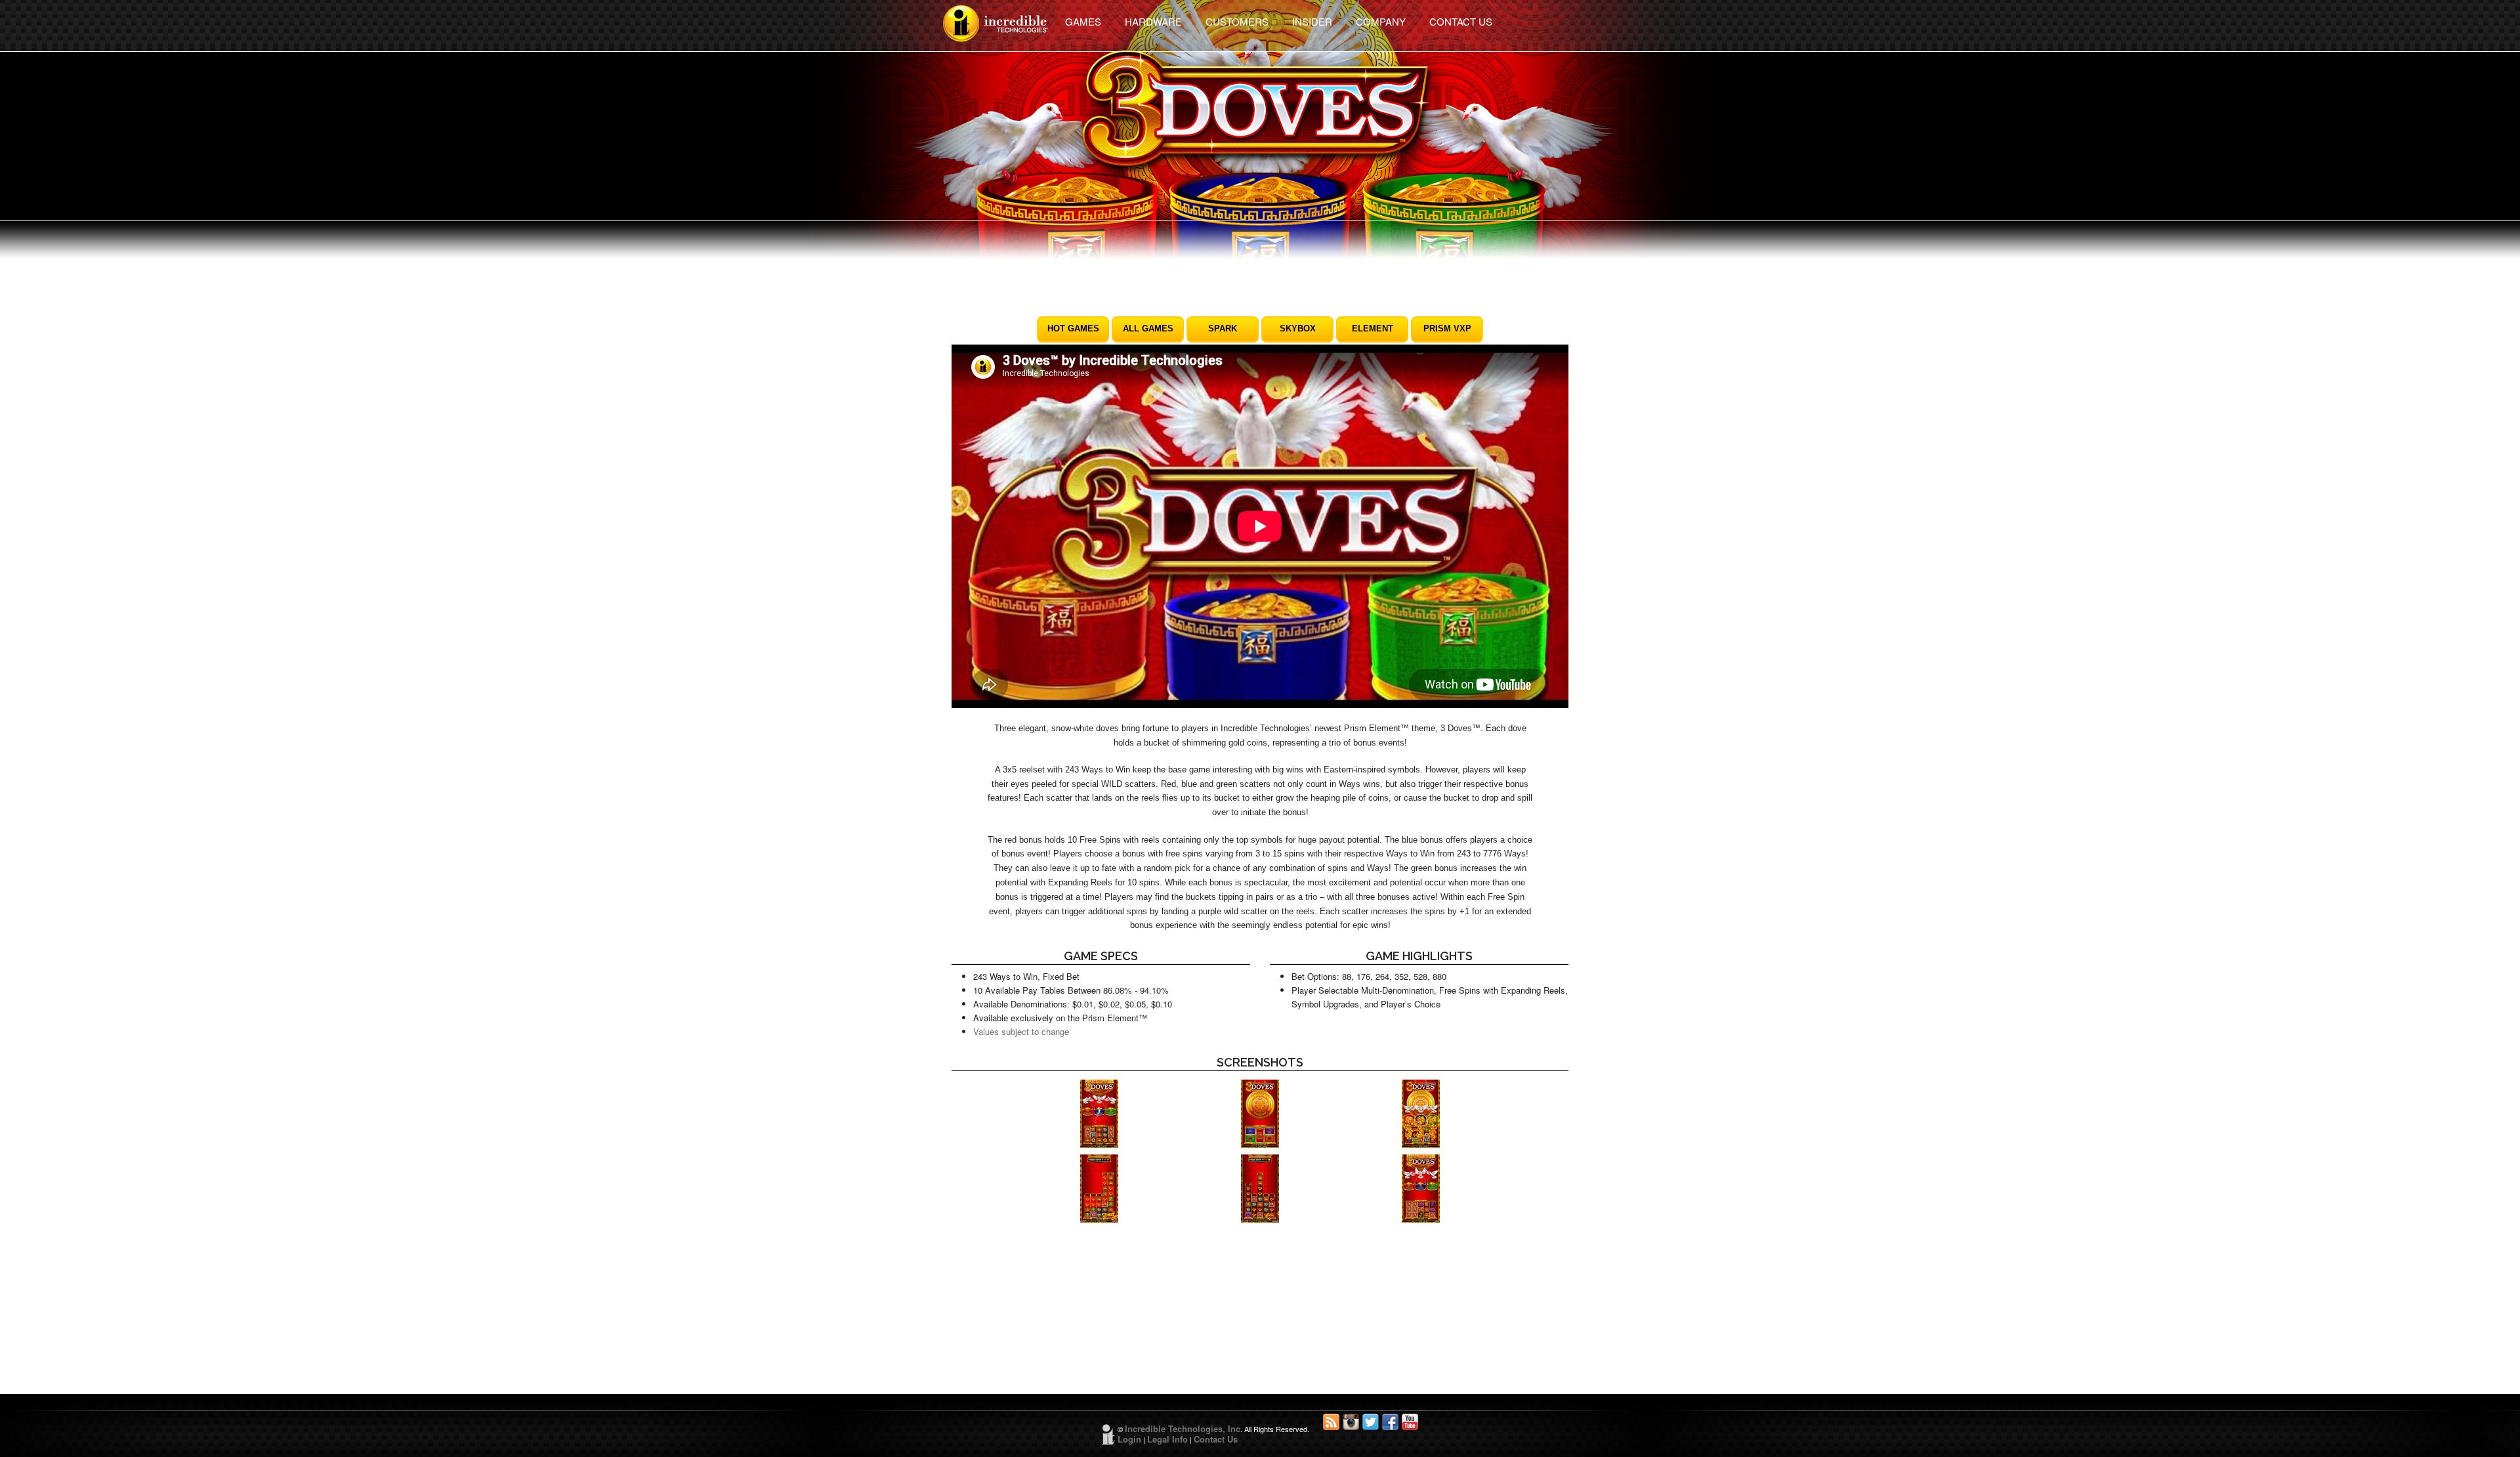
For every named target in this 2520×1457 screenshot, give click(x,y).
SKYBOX (1298, 328)
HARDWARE (1153, 21)
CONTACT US (1461, 21)
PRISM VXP (1447, 328)
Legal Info (1167, 1439)
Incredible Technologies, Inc (1183, 1428)
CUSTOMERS (1237, 21)
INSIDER (1312, 21)
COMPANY (1381, 21)
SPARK (1223, 328)
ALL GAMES (1148, 328)
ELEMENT (1373, 328)
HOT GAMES (1073, 328)
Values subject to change (1021, 1031)
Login (1129, 1439)
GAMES (1083, 21)
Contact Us (1216, 1439)
